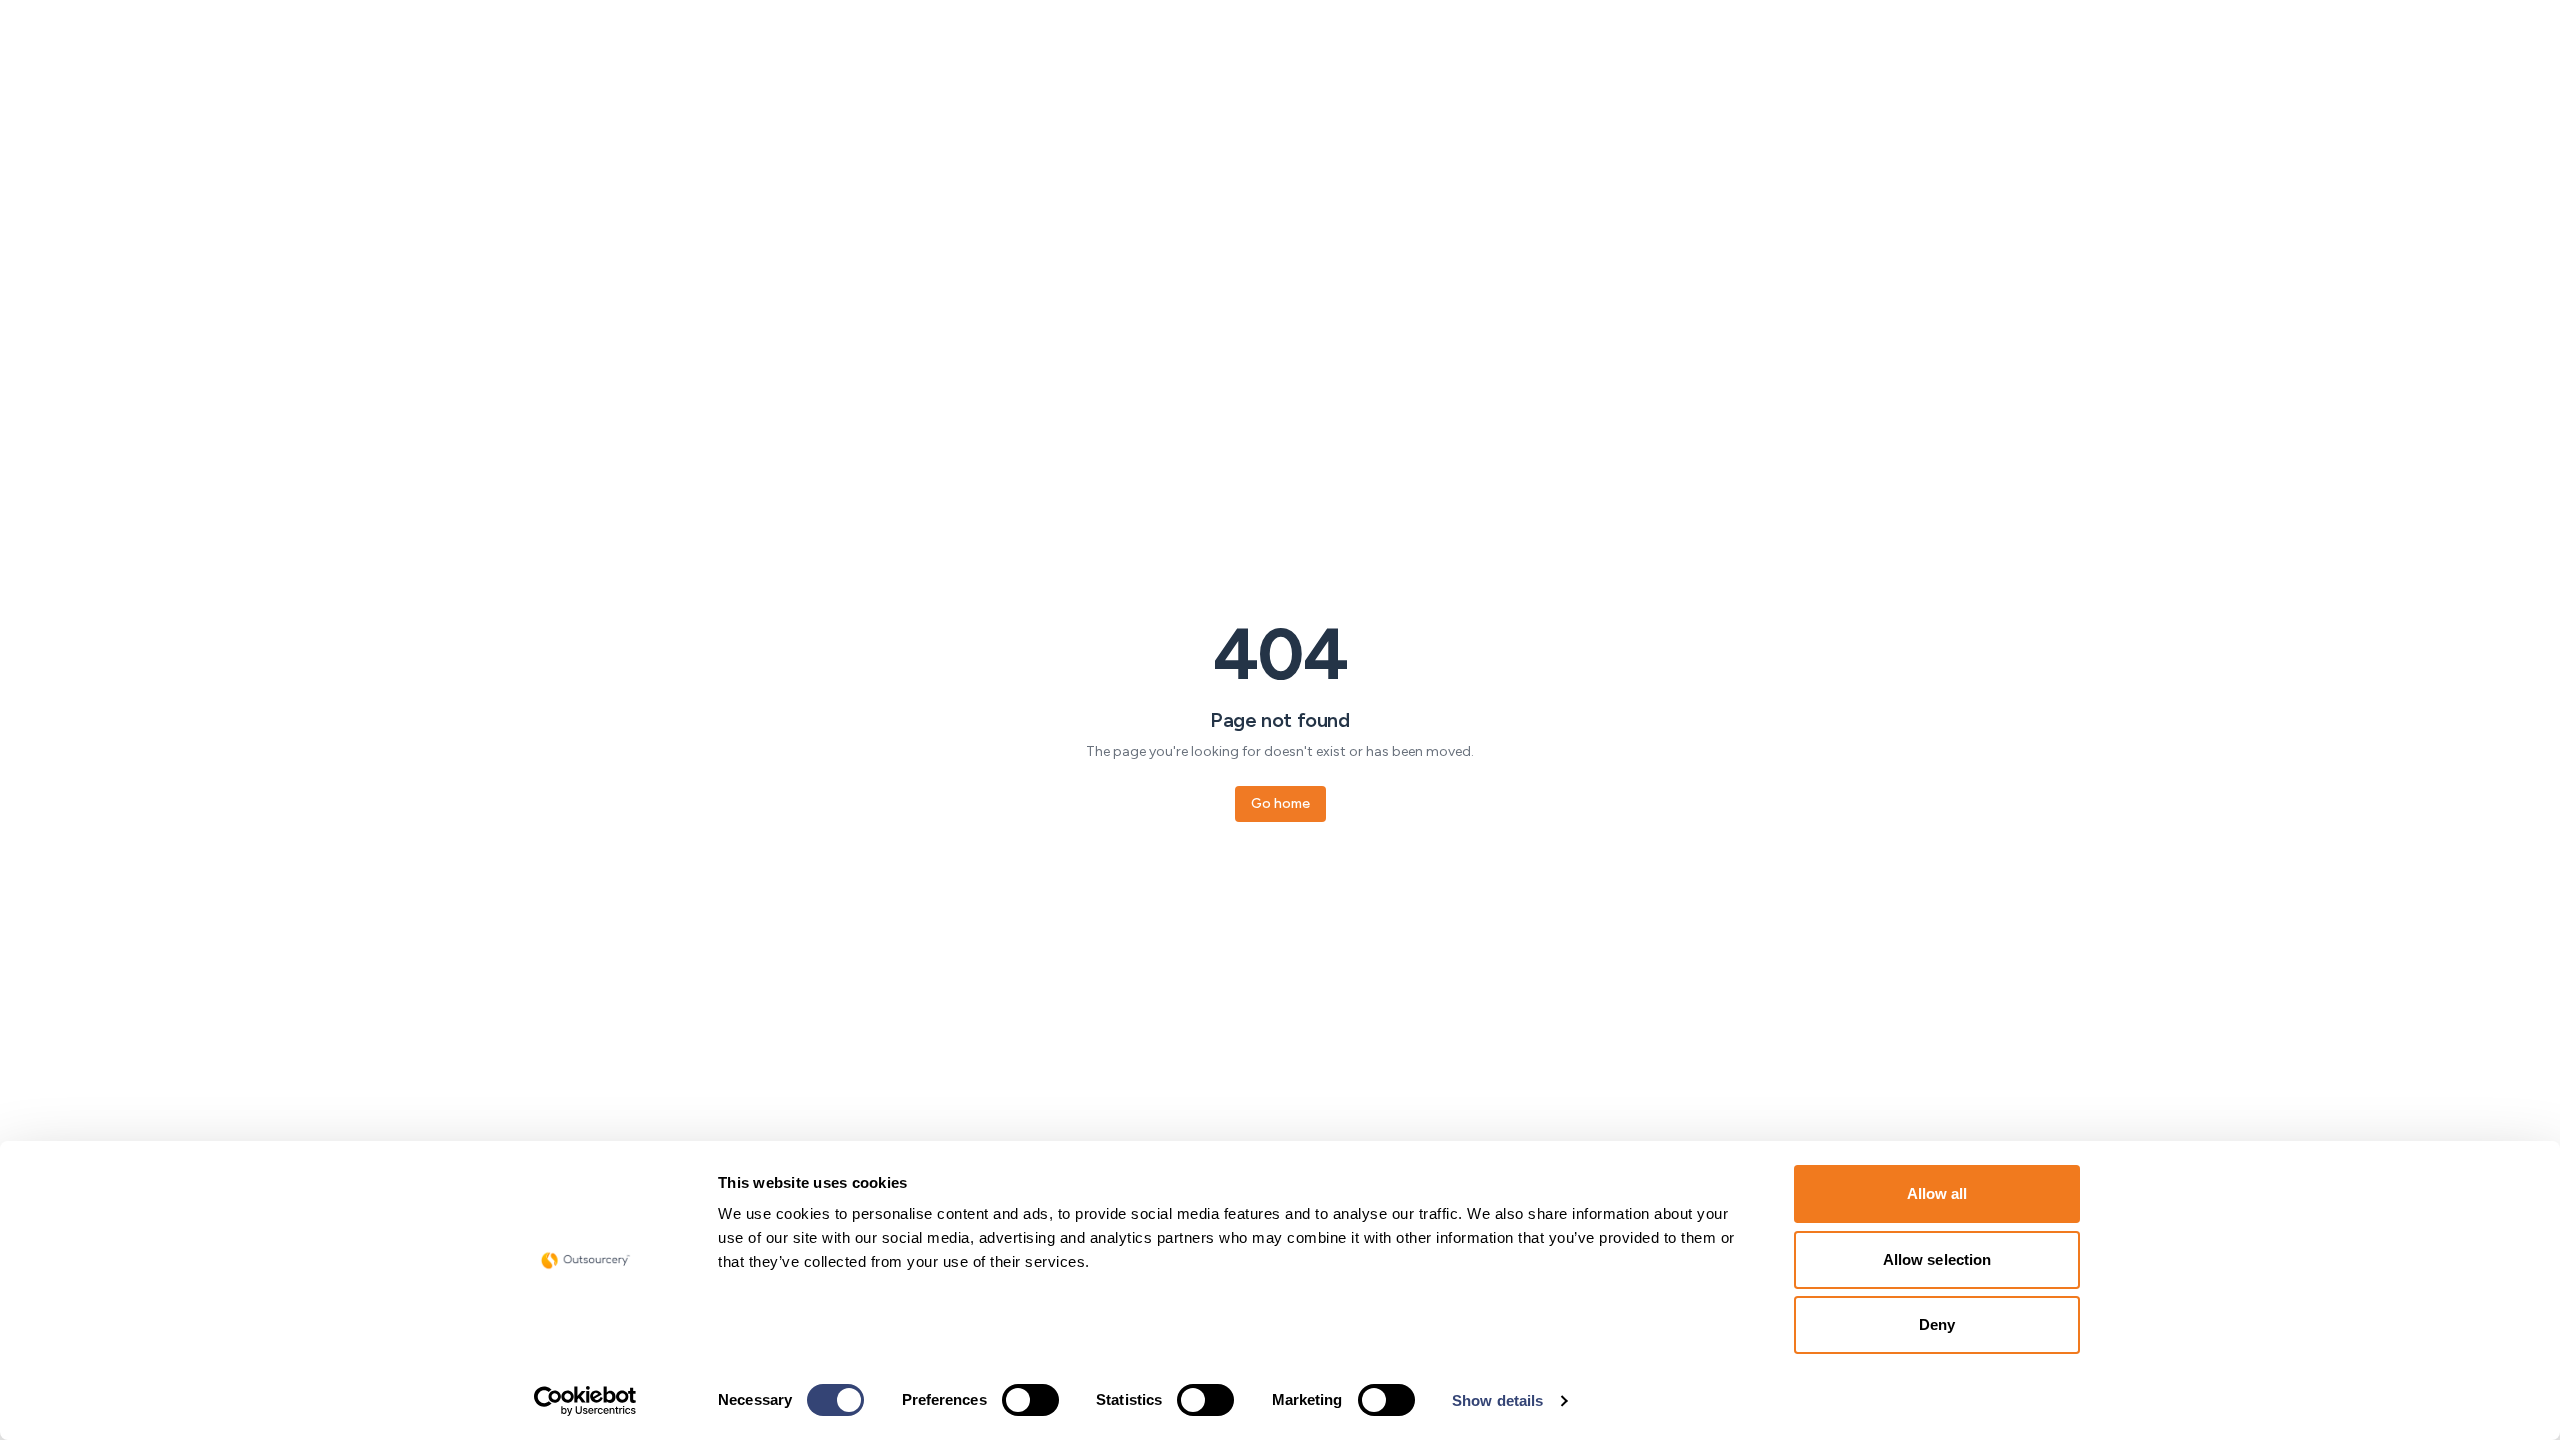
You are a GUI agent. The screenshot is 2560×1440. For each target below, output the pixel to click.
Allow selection (1937, 1259)
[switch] (1030, 1400)
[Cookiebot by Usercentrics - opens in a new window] (585, 1401)
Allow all (1937, 1193)
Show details (1497, 1400)
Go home (1280, 803)
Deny (1937, 1324)
